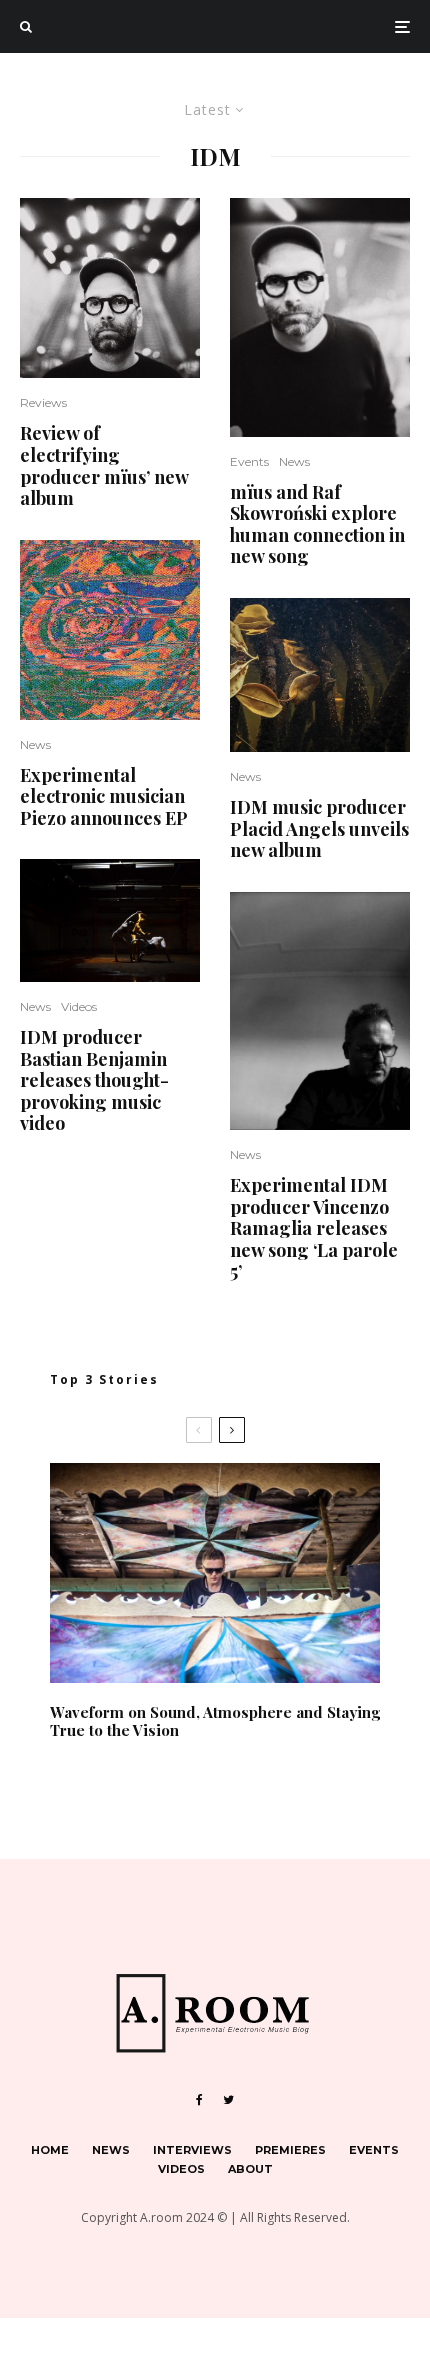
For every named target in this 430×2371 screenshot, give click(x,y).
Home (50, 2150)
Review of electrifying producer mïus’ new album (104, 466)
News (35, 744)
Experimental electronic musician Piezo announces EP (106, 797)
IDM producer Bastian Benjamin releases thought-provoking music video (94, 1081)
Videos (79, 1006)
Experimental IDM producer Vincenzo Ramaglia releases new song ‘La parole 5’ (314, 1229)
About (250, 2169)
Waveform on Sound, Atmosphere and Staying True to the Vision (215, 1721)
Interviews (192, 2150)
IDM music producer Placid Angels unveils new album (319, 829)
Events (249, 461)
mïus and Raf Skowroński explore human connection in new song (317, 525)
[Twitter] (228, 2100)
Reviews (43, 402)
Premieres (290, 2150)
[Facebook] (199, 2100)
